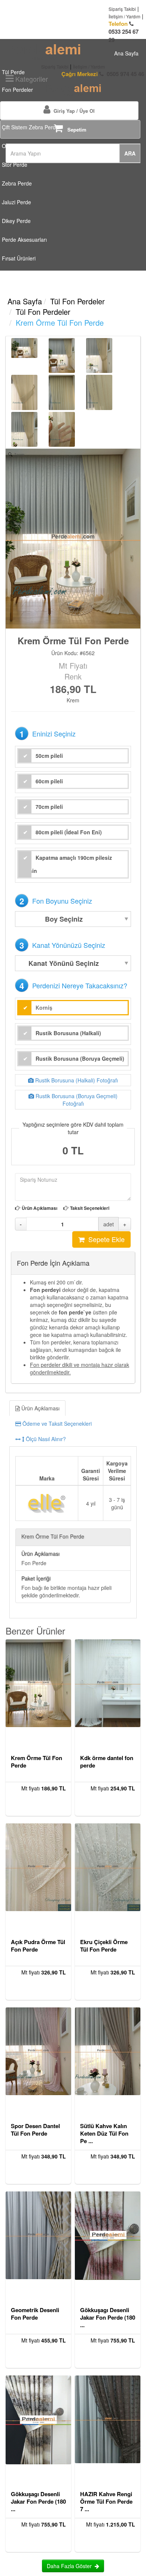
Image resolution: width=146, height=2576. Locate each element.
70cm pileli (49, 807)
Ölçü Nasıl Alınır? (45, 1439)
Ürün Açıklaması (39, 1208)
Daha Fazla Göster (71, 2566)
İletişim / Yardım (124, 16)
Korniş (44, 1007)
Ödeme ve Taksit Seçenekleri (56, 1423)
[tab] (73, 1423)
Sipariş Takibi (122, 9)
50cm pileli (49, 756)
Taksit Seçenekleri (90, 1208)
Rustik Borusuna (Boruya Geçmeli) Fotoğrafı (76, 1100)
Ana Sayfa (25, 301)
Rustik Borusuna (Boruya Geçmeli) (80, 1058)
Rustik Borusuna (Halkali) (68, 1033)
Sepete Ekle (105, 1239)
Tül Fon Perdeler (77, 301)
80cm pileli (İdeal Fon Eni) (69, 832)
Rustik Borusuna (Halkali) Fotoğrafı (76, 1080)
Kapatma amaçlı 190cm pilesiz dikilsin (65, 864)
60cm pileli (49, 781)
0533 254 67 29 (124, 32)
